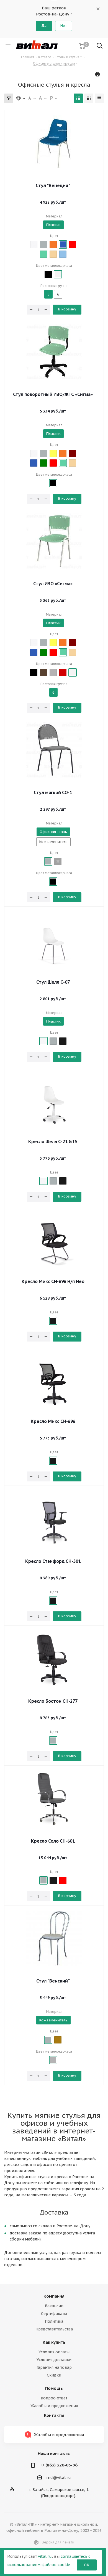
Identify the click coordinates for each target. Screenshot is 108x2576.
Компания (54, 2296)
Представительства (54, 2329)
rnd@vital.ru (59, 2477)
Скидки (54, 2375)
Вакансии (54, 2306)
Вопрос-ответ (54, 2398)
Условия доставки (54, 2360)
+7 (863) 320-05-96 (59, 2465)
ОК (87, 2565)
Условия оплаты (54, 2352)
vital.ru (45, 2556)
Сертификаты (54, 2314)
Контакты (54, 2415)
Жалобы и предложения (54, 2406)
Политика (54, 2321)
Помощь (54, 2388)
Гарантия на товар (54, 2367)
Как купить (54, 2342)
